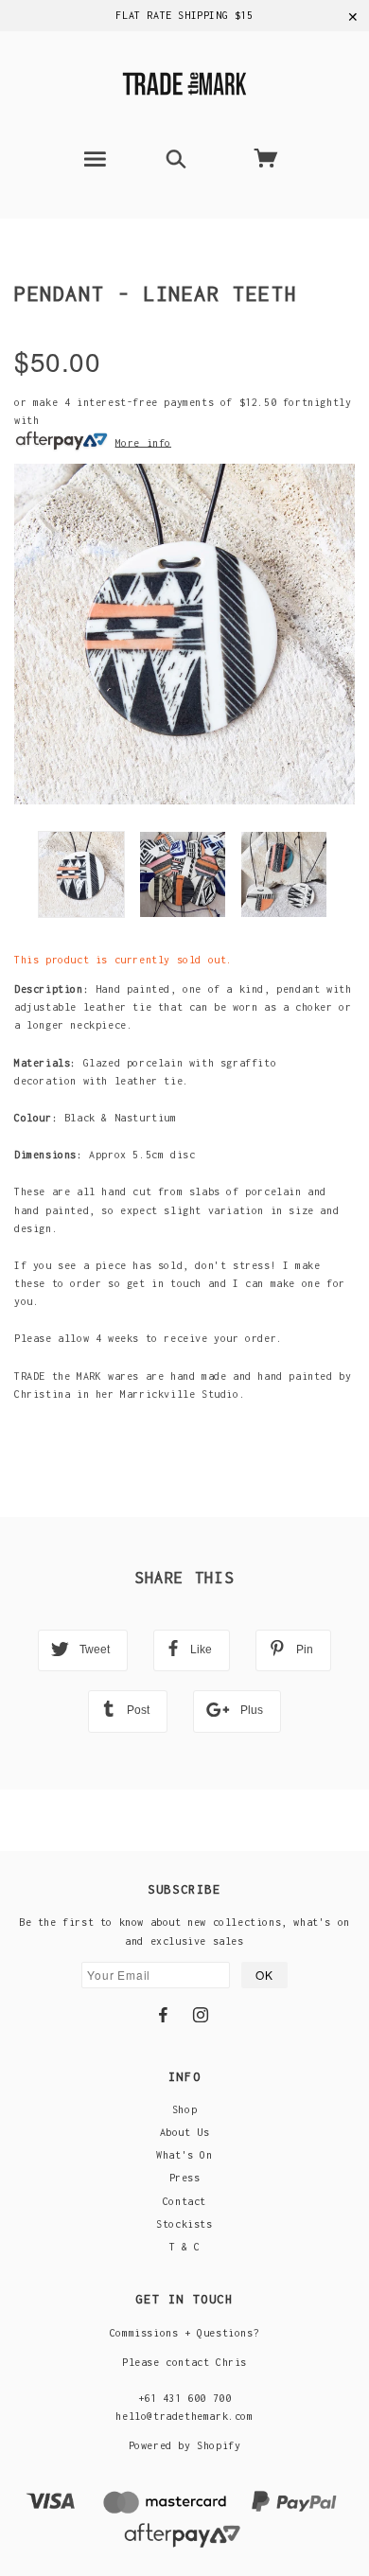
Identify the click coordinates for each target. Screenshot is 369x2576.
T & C (185, 2247)
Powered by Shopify (185, 2445)
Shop (184, 2109)
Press (185, 2178)
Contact (184, 2201)
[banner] (184, 81)
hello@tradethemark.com (184, 2416)
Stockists (184, 2224)
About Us (185, 2132)
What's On (184, 2155)
